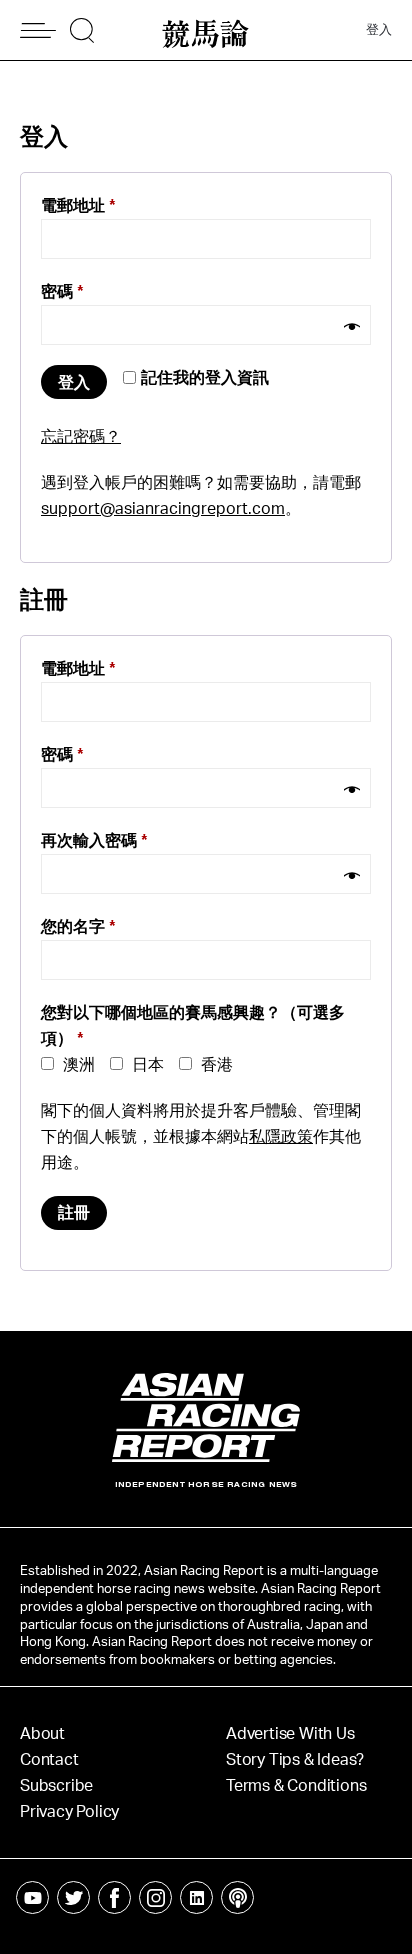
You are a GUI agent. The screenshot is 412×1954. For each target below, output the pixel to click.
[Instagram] (155, 1897)
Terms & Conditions (296, 1786)
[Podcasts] (237, 1897)
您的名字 (78, 927)
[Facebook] (114, 1897)
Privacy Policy (69, 1812)
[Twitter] (73, 1897)
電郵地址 (78, 206)
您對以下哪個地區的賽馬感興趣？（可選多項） (193, 1026)
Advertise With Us (290, 1734)
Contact (49, 1760)
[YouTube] (32, 1897)
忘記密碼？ (81, 437)
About (42, 1734)
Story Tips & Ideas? (295, 1760)
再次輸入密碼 (94, 841)
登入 (379, 30)
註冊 (74, 1213)
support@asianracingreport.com (163, 509)
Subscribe (56, 1786)
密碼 (62, 292)
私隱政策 (281, 1137)
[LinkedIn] (196, 1897)
